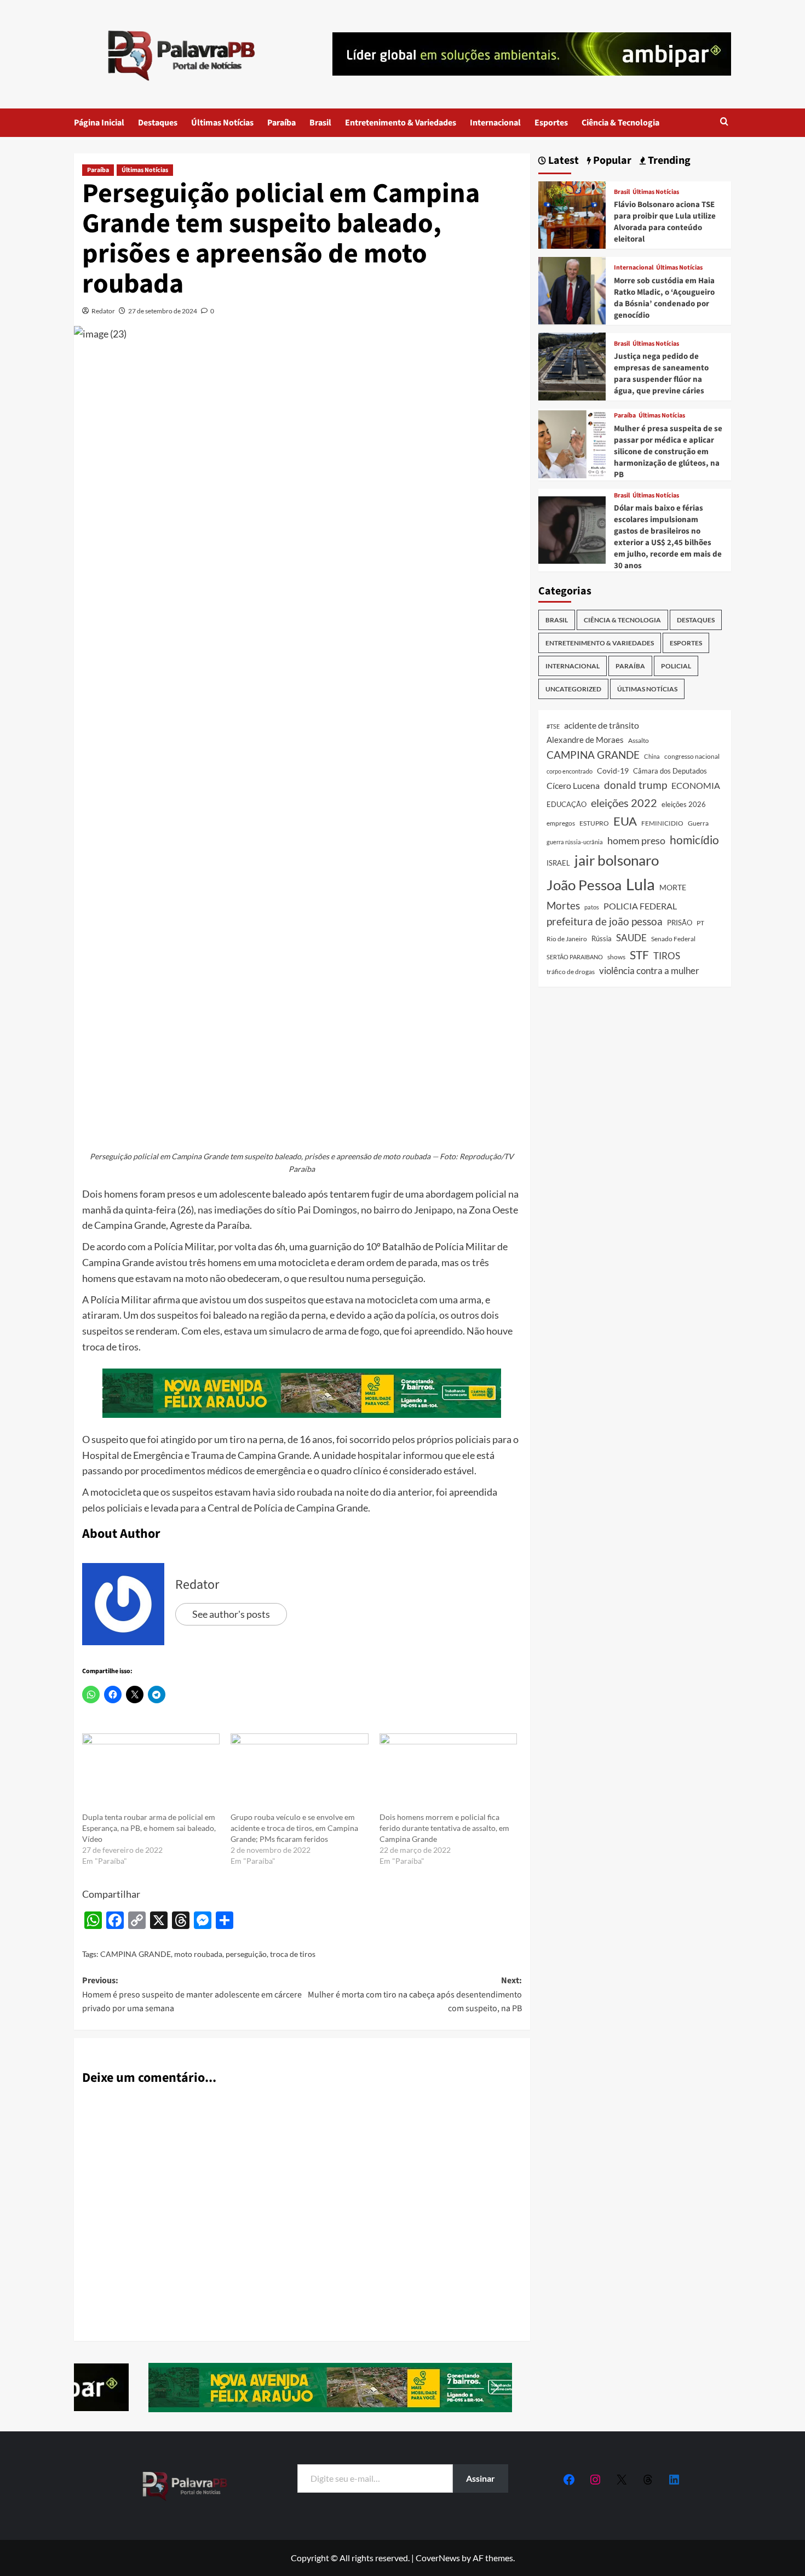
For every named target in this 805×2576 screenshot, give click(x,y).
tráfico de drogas (571, 971)
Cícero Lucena (573, 786)
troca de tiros (293, 1954)
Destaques (158, 123)
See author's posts (231, 1614)
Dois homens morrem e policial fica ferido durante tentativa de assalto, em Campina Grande (444, 1828)
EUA (625, 821)
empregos (561, 823)
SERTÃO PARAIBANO (575, 956)
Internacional (495, 123)
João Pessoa (584, 884)
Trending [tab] (668, 161)
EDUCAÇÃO (567, 804)
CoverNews (438, 2558)
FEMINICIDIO (662, 823)
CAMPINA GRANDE (136, 1954)
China (652, 756)
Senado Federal (673, 939)
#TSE (553, 726)
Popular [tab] (611, 161)
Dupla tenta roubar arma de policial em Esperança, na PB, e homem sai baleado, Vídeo (149, 1828)
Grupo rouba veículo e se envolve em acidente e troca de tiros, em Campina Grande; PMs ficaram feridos (294, 1828)
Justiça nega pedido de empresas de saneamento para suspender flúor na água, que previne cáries (661, 374)
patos (592, 906)
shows (616, 956)
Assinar (481, 2478)
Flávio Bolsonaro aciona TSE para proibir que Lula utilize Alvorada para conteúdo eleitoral (665, 222)
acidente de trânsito (602, 725)
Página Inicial (99, 123)
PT (700, 923)
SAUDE (631, 938)
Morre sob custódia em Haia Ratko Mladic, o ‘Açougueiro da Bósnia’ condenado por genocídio (664, 298)
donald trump (636, 785)
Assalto (639, 740)
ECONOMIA (696, 785)
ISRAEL (558, 863)
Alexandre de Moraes (585, 740)
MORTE (673, 887)
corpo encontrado (570, 771)
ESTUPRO (594, 823)
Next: (415, 1994)
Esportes (551, 123)
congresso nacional (692, 756)
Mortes (563, 905)
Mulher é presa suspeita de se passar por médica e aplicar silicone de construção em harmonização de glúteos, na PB (668, 451)
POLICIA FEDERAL (640, 905)
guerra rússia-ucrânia (575, 842)
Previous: (192, 1994)
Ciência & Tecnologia (620, 123)
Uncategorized (573, 689)
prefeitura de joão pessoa (605, 921)
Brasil (320, 123)
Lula (640, 883)
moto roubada (198, 1954)
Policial (676, 666)
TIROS (667, 955)
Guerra (698, 823)
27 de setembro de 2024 (163, 311)
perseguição (246, 1954)
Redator (103, 311)
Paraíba (281, 123)
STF (639, 954)
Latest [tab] (562, 161)
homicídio (694, 840)
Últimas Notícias (222, 123)
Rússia (602, 938)
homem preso (636, 841)
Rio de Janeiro (567, 938)
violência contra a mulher (649, 971)
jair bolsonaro (617, 860)
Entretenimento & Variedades (401, 123)
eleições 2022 (624, 803)
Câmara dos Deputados (670, 771)
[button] (724, 122)
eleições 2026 (684, 804)
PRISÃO (680, 923)
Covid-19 (613, 771)
